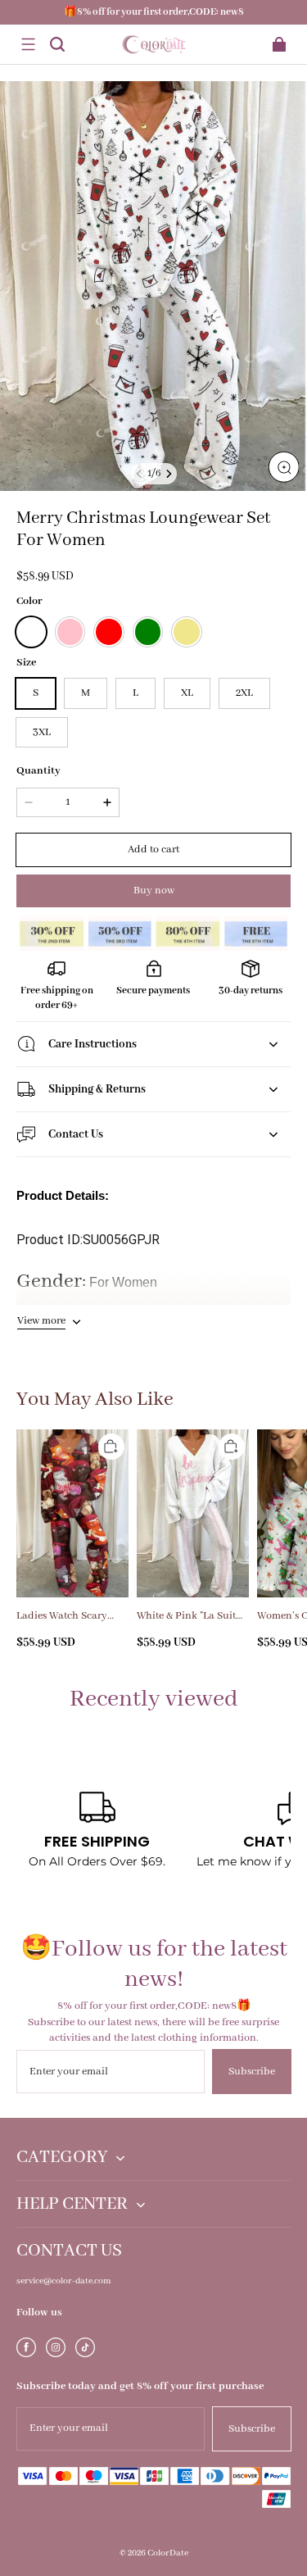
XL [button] (187, 693)
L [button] (135, 693)
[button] (28, 44)
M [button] (86, 693)
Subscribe (252, 2072)
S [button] (36, 693)
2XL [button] (244, 693)
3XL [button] (42, 732)
